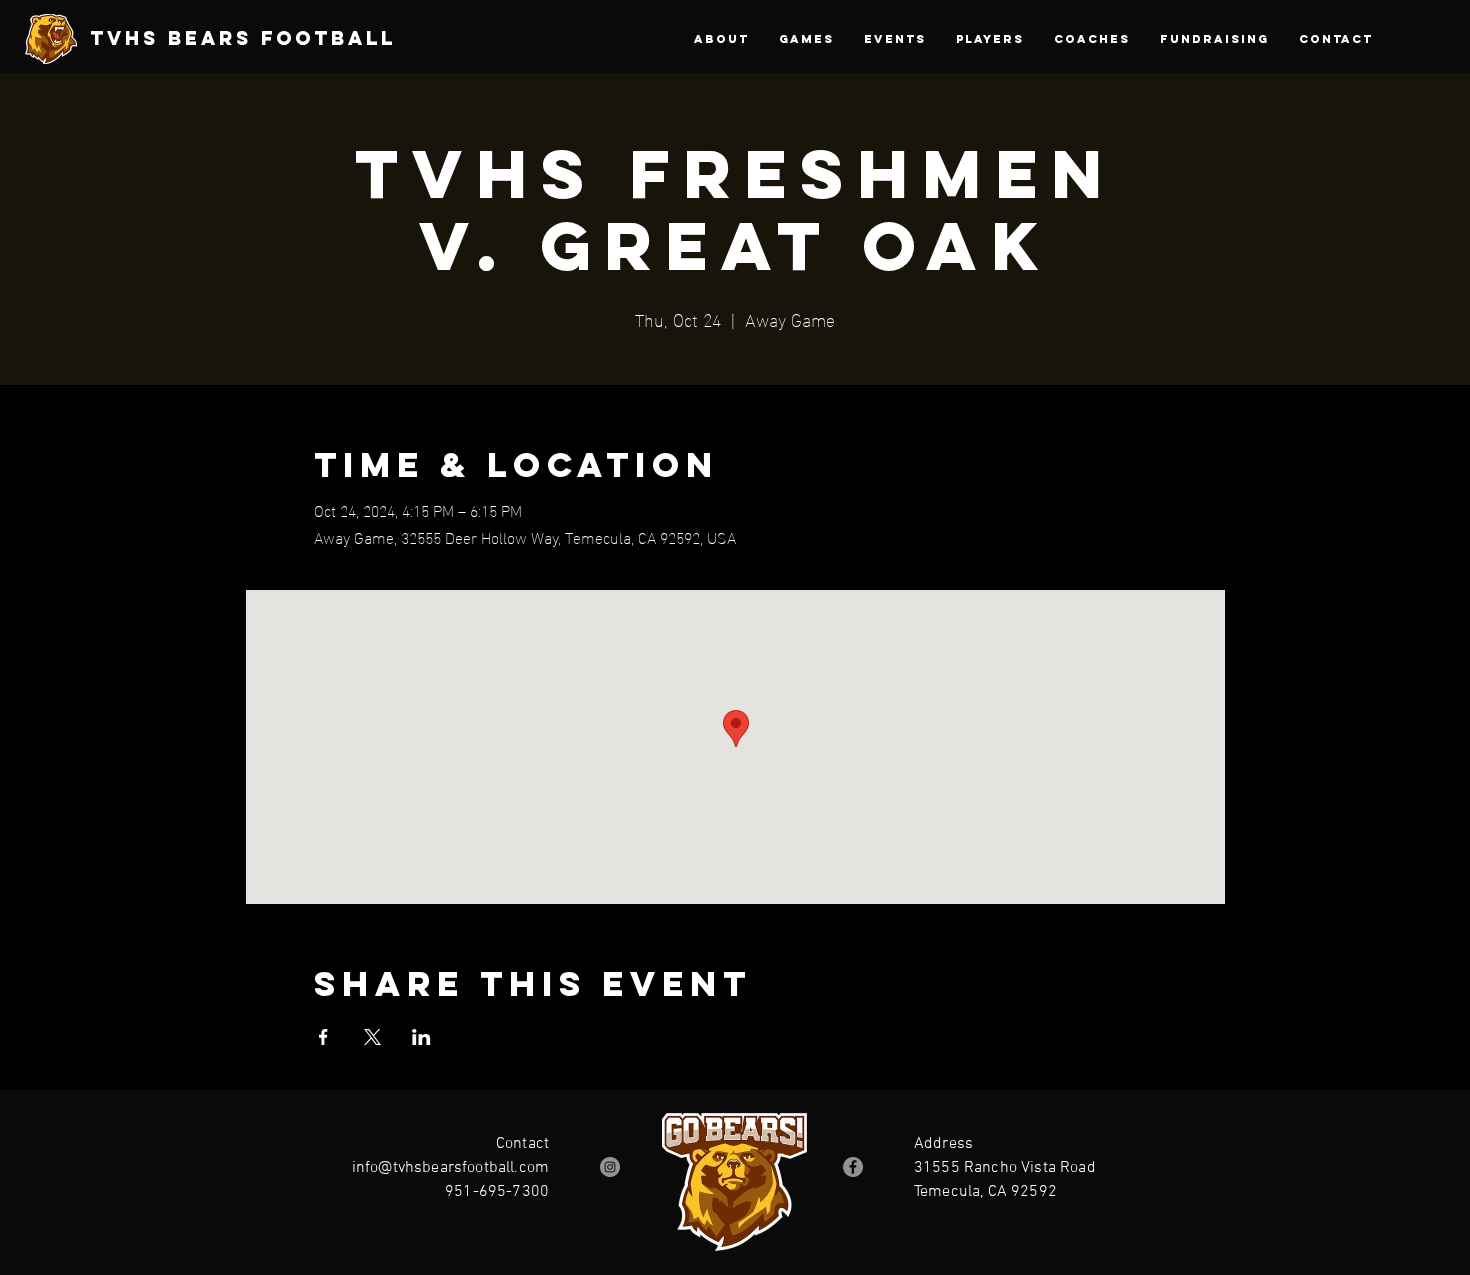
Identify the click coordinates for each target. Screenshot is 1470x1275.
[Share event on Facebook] (323, 1037)
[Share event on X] (372, 1037)
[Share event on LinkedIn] (421, 1037)
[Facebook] (853, 1167)
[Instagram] (610, 1167)
